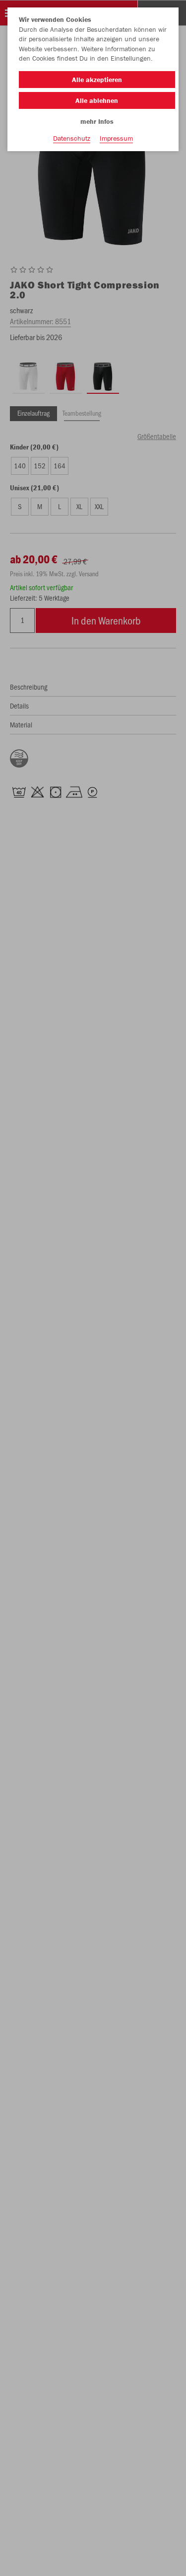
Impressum (116, 138)
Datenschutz (72, 138)
